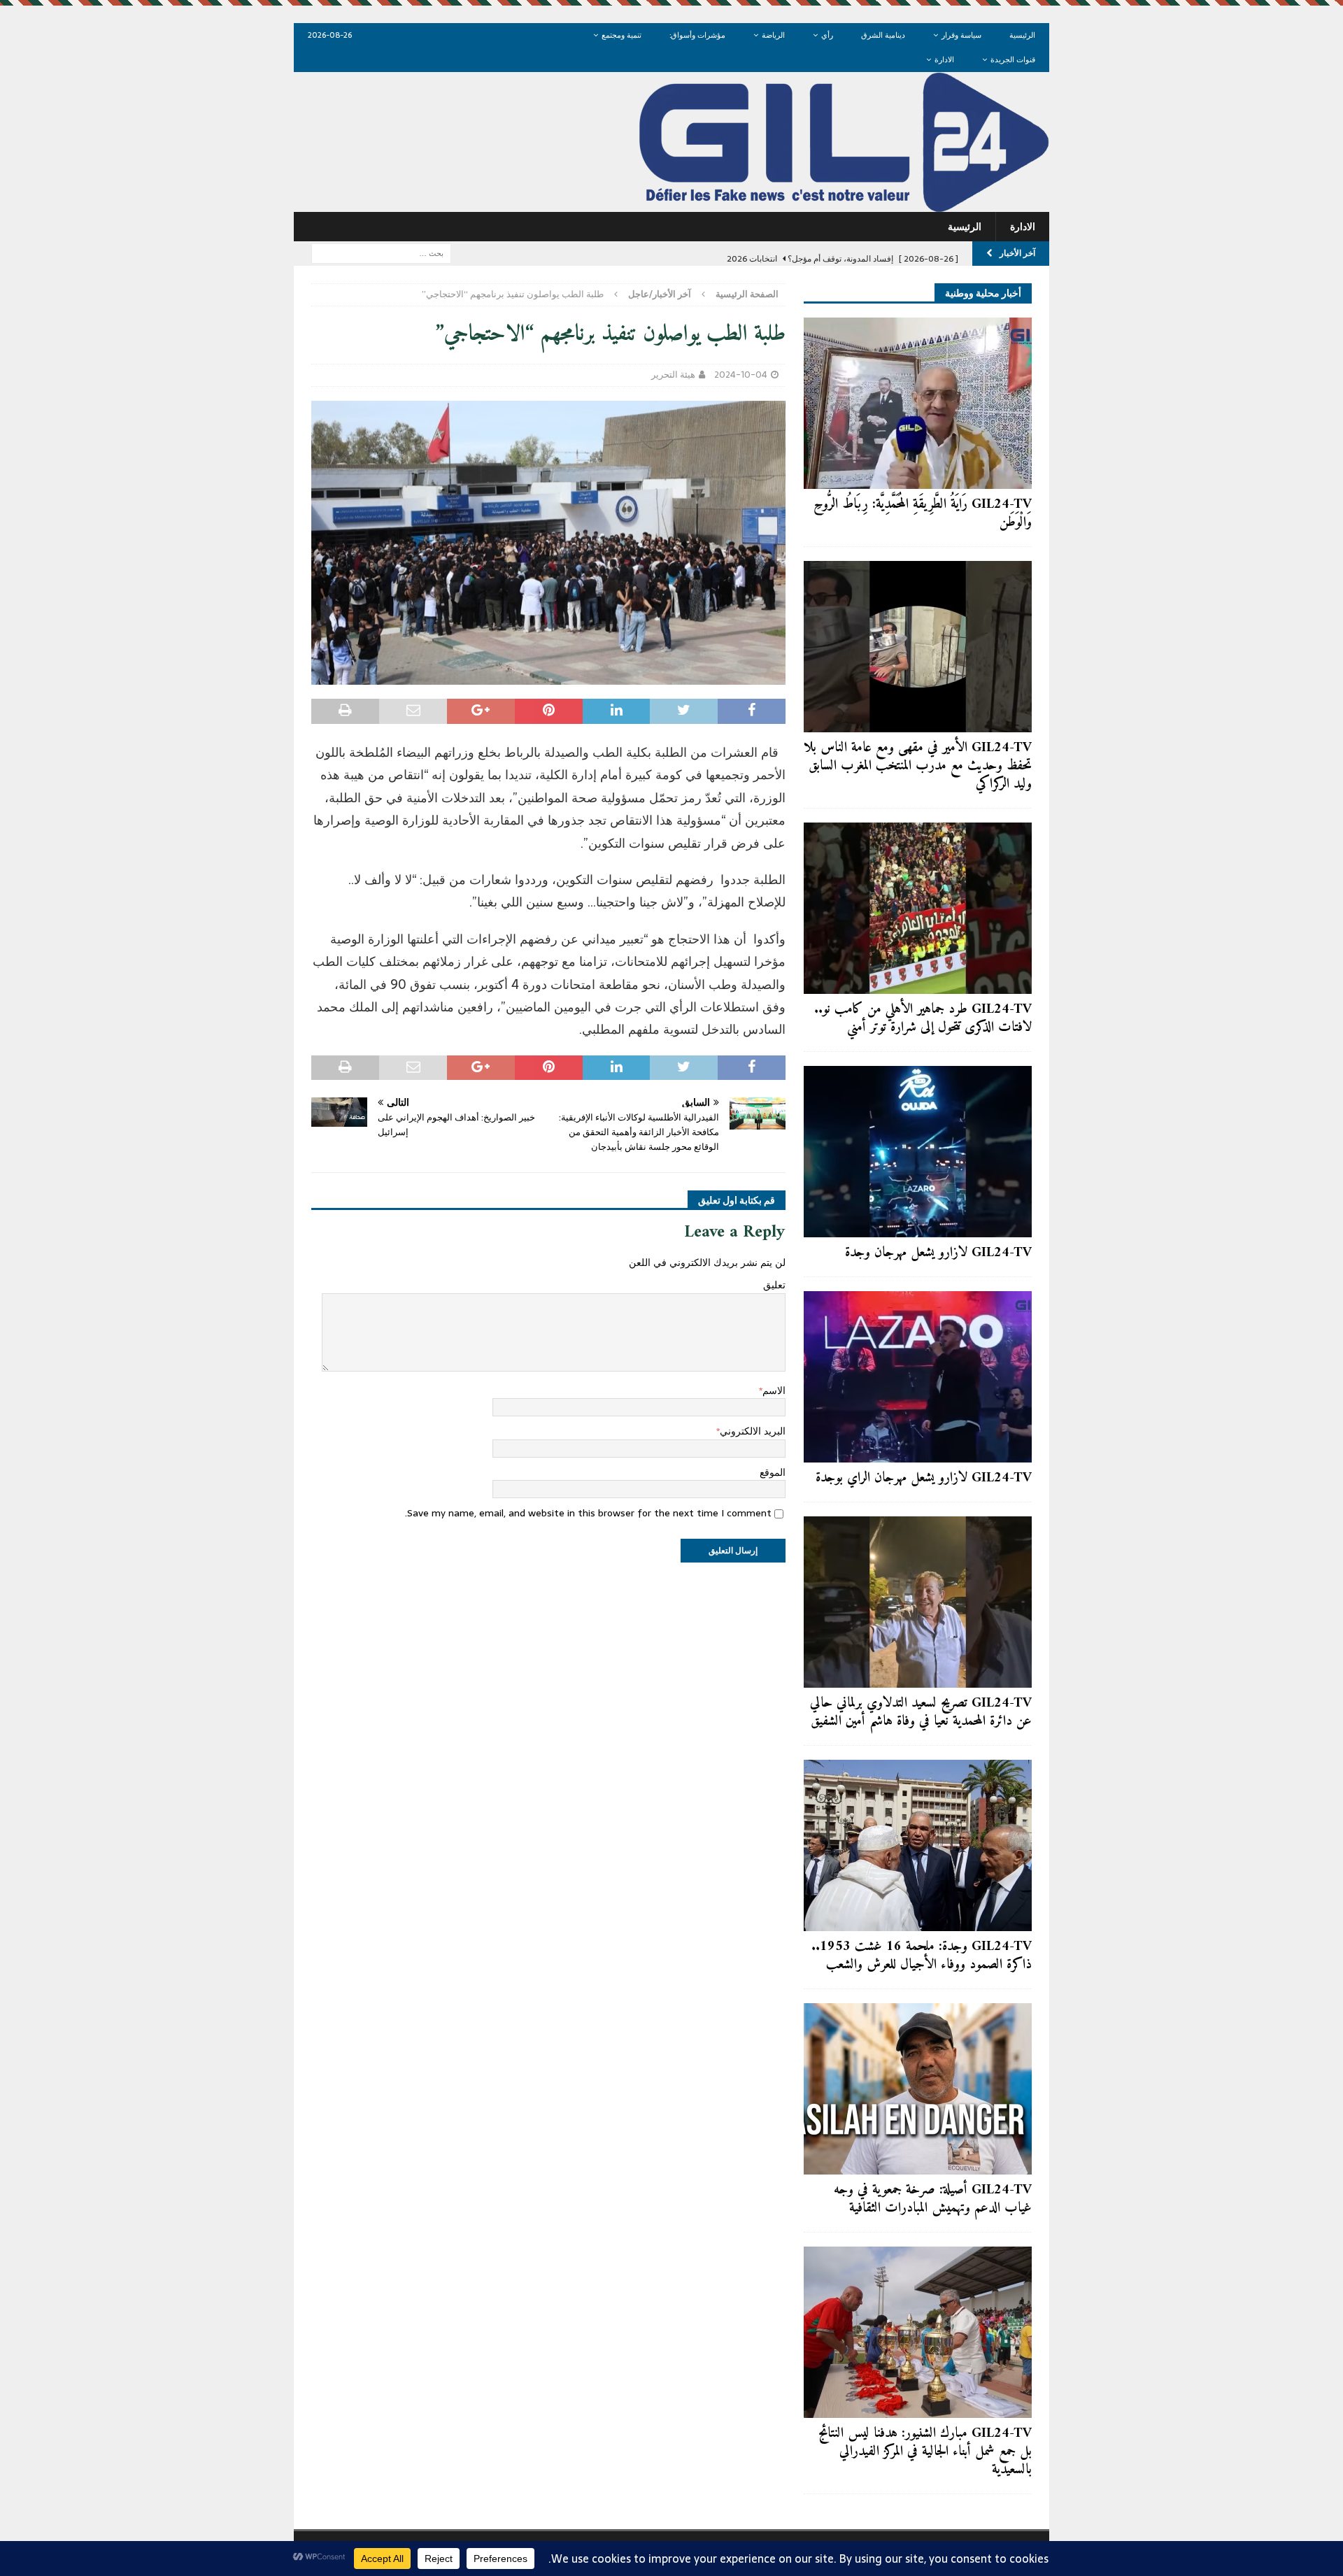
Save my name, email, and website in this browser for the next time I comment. (588, 1513)
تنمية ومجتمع (621, 35)
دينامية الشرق (883, 35)
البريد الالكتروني (753, 1431)
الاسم (774, 1390)
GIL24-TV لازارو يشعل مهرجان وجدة (938, 1253)
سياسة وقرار (961, 35)
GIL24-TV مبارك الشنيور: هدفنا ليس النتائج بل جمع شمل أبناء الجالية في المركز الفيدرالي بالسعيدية (925, 2452)
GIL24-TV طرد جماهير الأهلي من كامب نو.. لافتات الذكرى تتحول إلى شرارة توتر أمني (923, 1019)
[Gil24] (671, 204)
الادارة (944, 59)
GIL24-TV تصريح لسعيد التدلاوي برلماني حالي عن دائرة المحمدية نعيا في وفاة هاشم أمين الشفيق (921, 1713)
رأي (827, 35)
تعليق (774, 1285)
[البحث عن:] (381, 252)
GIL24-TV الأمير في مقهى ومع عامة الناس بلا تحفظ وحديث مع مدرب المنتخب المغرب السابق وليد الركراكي (918, 766)
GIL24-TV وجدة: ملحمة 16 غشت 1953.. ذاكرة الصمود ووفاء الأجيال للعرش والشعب (922, 1956)
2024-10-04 (741, 375)
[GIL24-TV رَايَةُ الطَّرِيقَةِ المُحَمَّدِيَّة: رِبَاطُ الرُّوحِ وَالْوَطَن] (918, 403)
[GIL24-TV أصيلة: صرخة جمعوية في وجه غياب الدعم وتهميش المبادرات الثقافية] (918, 2089)
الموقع (773, 1472)
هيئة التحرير (673, 375)
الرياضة (773, 35)
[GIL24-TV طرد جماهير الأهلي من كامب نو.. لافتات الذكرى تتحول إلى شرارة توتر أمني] (918, 908)
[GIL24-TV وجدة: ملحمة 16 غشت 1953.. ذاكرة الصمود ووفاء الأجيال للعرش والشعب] (918, 1845)
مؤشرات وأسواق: (697, 35)
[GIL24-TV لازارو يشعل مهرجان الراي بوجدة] (918, 1377)
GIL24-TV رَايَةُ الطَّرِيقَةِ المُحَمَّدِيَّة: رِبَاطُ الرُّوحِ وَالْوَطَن (923, 514)
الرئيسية (1022, 35)
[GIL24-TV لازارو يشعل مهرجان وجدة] (918, 1152)
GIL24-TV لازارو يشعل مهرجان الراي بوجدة (924, 1478)
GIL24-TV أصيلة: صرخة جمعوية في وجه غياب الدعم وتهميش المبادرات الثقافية (933, 2199)
